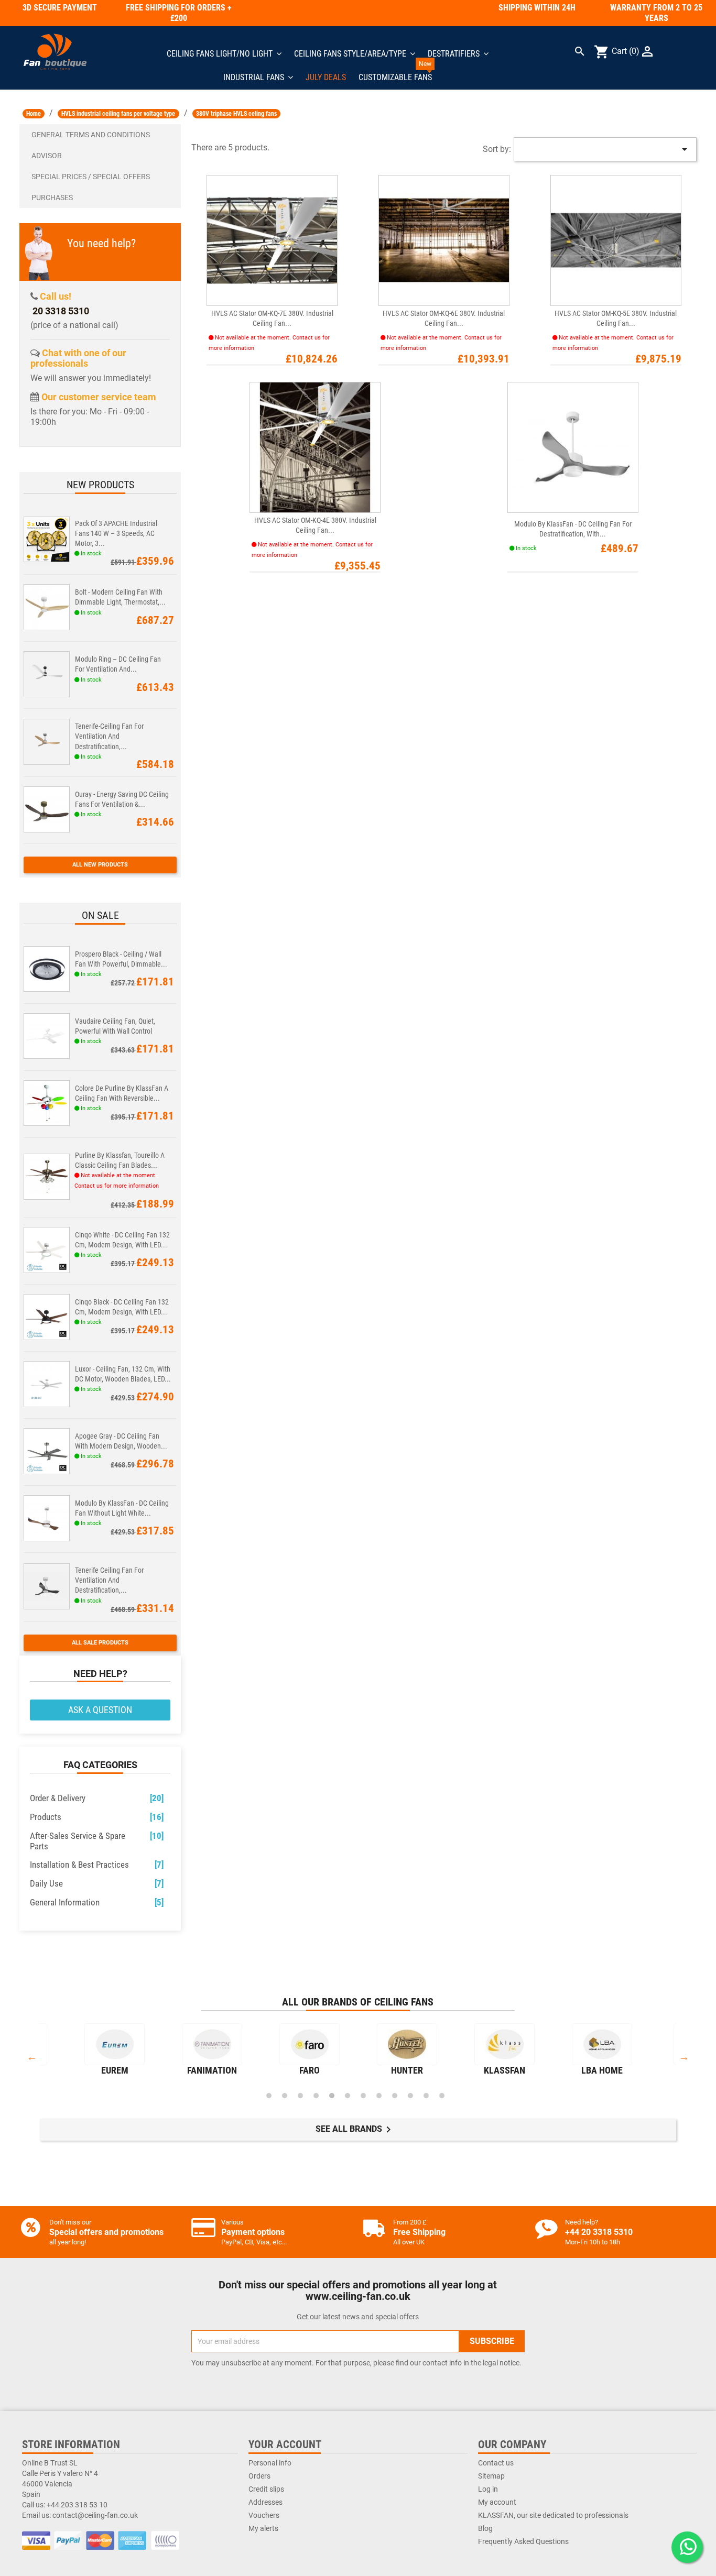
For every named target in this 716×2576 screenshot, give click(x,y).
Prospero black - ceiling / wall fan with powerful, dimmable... (121, 959)
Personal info (270, 2463)
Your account (285, 2445)
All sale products (100, 1643)
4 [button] (316, 2096)
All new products (100, 865)
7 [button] (363, 2096)
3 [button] (300, 2096)
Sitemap (491, 2476)
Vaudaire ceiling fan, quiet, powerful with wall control (115, 1026)
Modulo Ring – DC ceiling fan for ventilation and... (118, 664)
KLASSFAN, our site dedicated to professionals (553, 2515)
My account (497, 2502)
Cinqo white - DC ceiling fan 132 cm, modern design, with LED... (122, 1240)
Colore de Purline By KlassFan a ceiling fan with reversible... (122, 1093)
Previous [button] (32, 2057)
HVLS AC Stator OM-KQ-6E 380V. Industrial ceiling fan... (444, 318)
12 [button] (442, 2096)
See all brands (355, 2130)
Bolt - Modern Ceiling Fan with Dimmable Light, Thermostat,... (120, 597)
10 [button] (410, 2096)
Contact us (496, 2463)
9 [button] (395, 2096)
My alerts (263, 2528)
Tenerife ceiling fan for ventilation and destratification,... (109, 1580)
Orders (259, 2476)
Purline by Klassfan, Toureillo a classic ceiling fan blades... (120, 1160)
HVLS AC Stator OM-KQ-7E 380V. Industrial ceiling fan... (272, 318)
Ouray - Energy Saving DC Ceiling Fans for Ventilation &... (122, 799)
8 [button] (379, 2096)
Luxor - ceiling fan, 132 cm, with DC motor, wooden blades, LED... (123, 1374)
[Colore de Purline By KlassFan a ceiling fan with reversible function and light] (47, 1102)
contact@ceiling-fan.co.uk (95, 2515)
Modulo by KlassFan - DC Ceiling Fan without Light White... (122, 1508)
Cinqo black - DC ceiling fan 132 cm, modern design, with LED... (122, 1307)
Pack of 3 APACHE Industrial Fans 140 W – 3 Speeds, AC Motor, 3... (116, 533)
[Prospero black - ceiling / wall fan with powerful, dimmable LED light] (47, 968)
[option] (115, 2052)
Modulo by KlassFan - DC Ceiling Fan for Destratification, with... (573, 529)
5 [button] (332, 2096)
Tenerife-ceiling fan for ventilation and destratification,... (109, 736)
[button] (100, 135)
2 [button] (285, 2096)
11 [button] (426, 2096)
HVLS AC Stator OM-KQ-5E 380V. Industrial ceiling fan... (616, 318)
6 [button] (348, 2096)
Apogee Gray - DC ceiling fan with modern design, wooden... (121, 1441)
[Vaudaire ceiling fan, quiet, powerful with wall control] (47, 1035)
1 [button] (269, 2096)
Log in (488, 2489)
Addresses (265, 2502)
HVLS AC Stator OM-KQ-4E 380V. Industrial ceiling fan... (315, 525)
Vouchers (264, 2515)
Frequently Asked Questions (523, 2541)
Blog (485, 2528)
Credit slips (266, 2489)
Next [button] (684, 2057)
